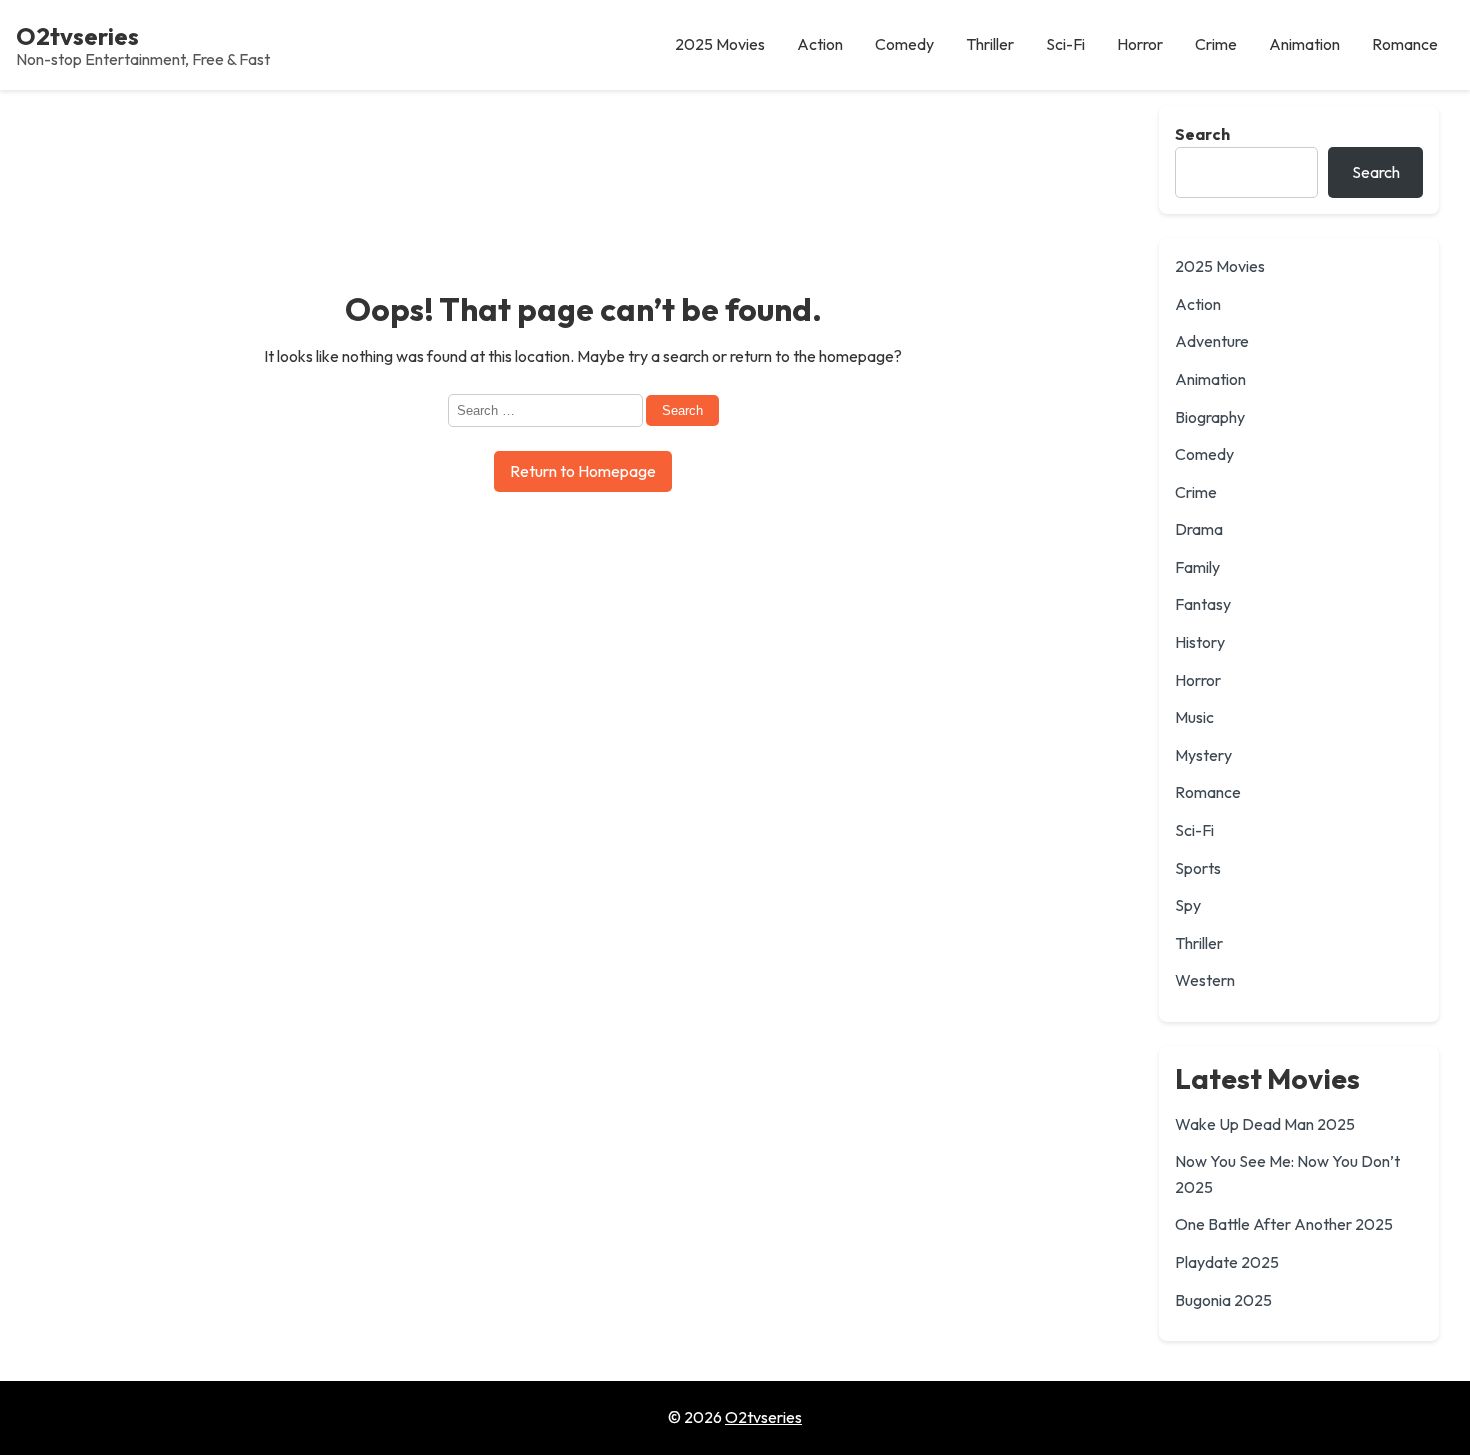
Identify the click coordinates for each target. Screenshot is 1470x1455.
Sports (1198, 868)
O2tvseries (77, 36)
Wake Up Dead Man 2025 (1265, 1124)
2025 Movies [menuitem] (720, 44)
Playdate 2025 (1227, 1262)
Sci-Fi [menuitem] (1065, 44)
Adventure (1212, 341)
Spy (1188, 905)
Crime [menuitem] (1216, 44)
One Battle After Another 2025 (1284, 1224)
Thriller (1199, 943)
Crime (1196, 492)
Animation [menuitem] (1304, 44)
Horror (1198, 680)
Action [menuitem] (820, 44)
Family (1197, 567)
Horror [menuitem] (1140, 44)
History (1200, 642)
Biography (1210, 417)
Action (1198, 304)
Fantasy (1203, 604)
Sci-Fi (1194, 830)
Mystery (1203, 755)
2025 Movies (1220, 266)
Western (1205, 980)
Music (1194, 717)
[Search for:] (547, 409)
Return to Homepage (583, 471)
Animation (1210, 379)
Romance (1208, 792)
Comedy (1204, 454)
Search (1202, 134)
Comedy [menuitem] (904, 44)
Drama (1199, 529)
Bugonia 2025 (1223, 1300)
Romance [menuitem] (1405, 44)
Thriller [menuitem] (990, 44)
